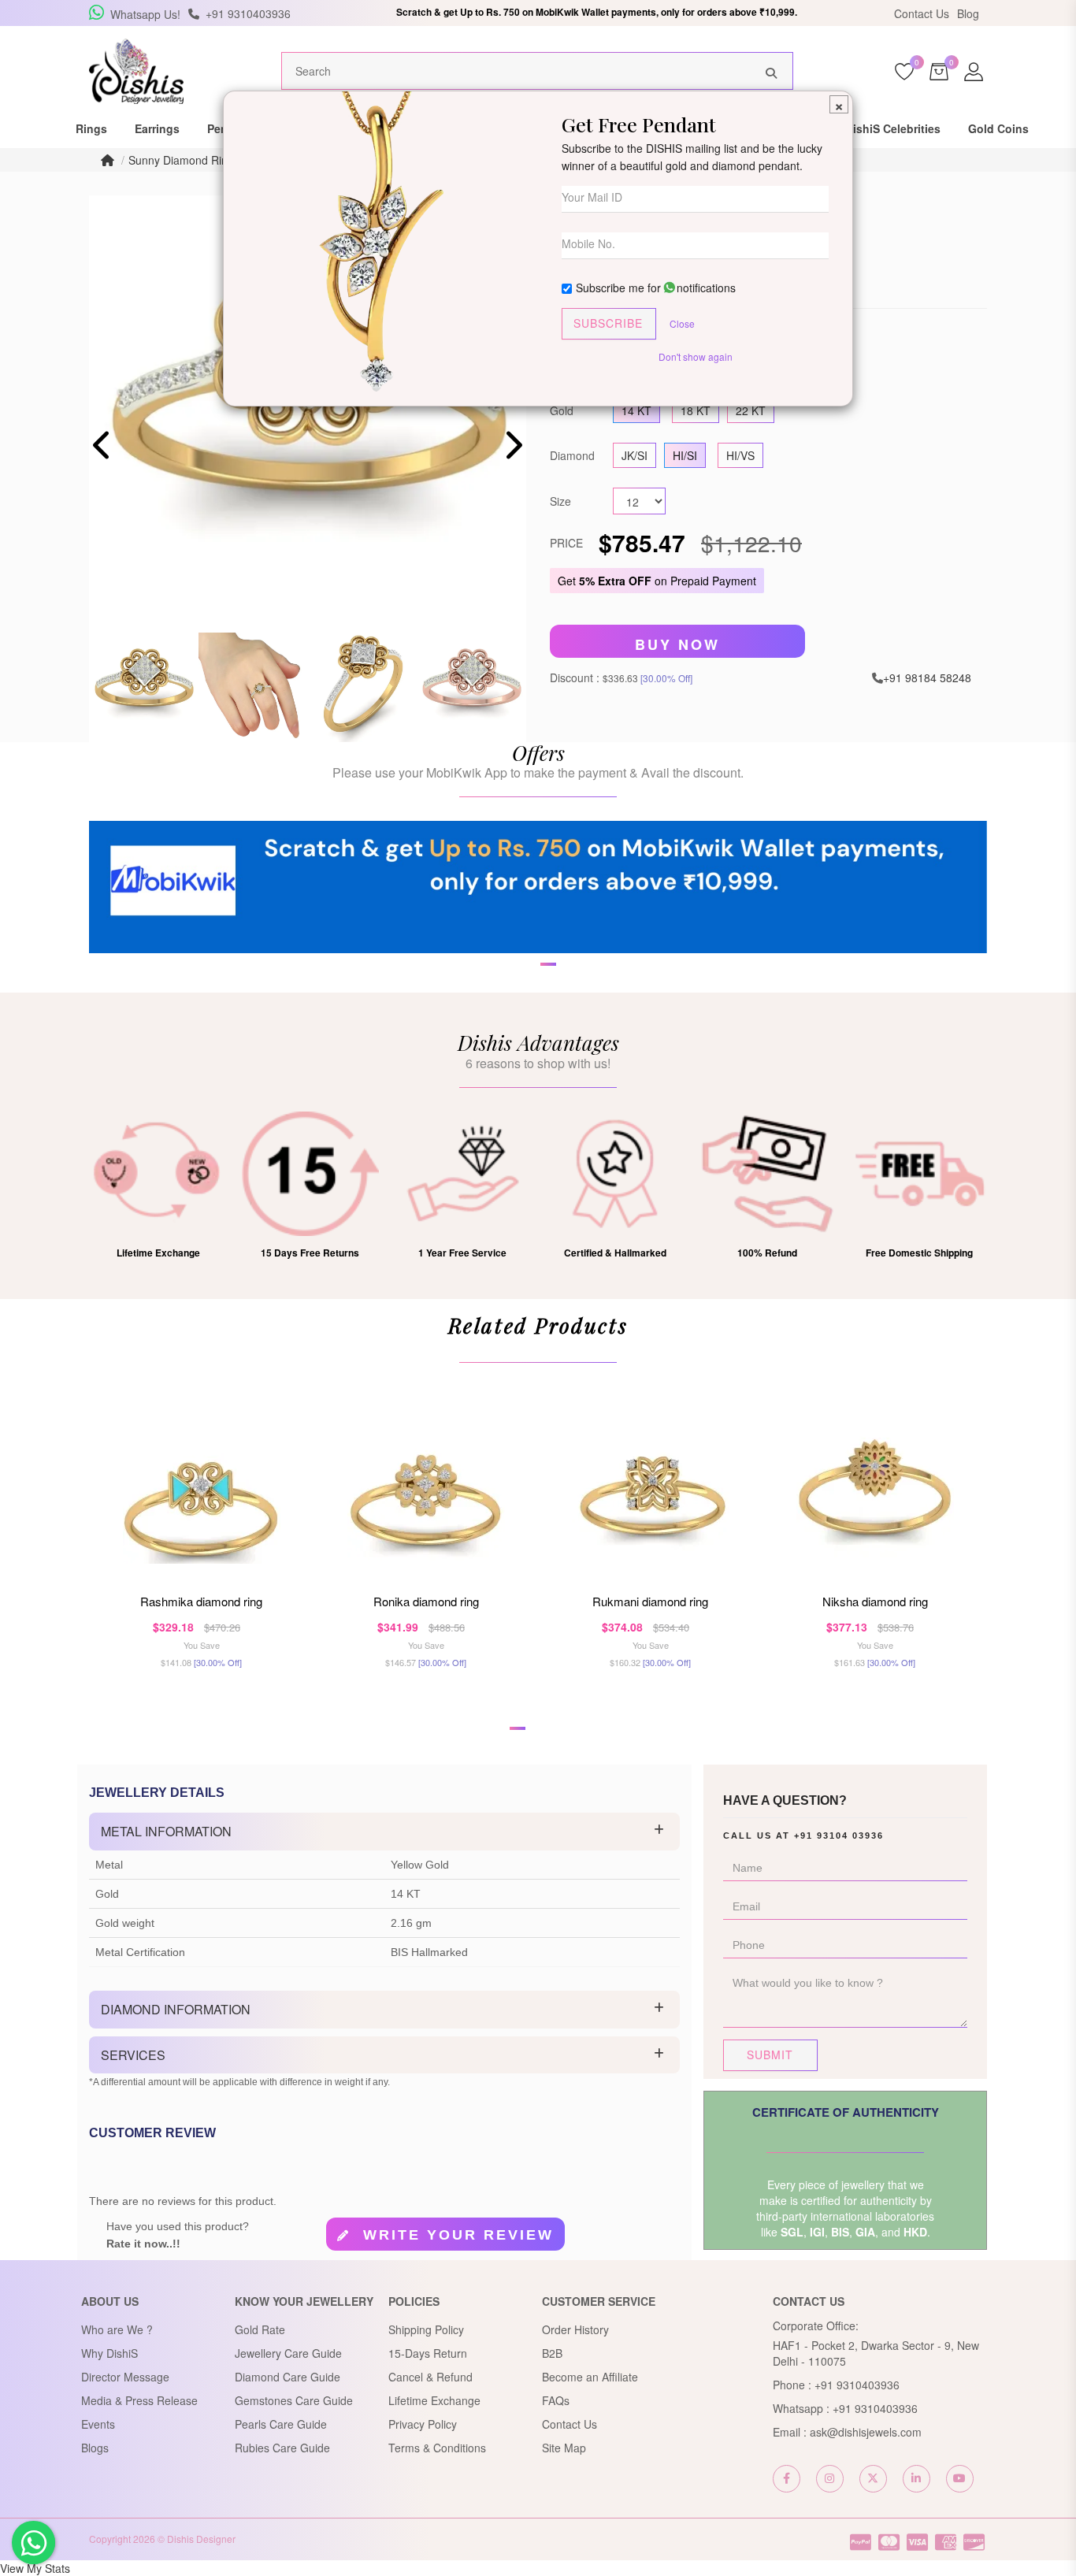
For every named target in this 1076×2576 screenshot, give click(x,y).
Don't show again (696, 356)
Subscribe (608, 323)
